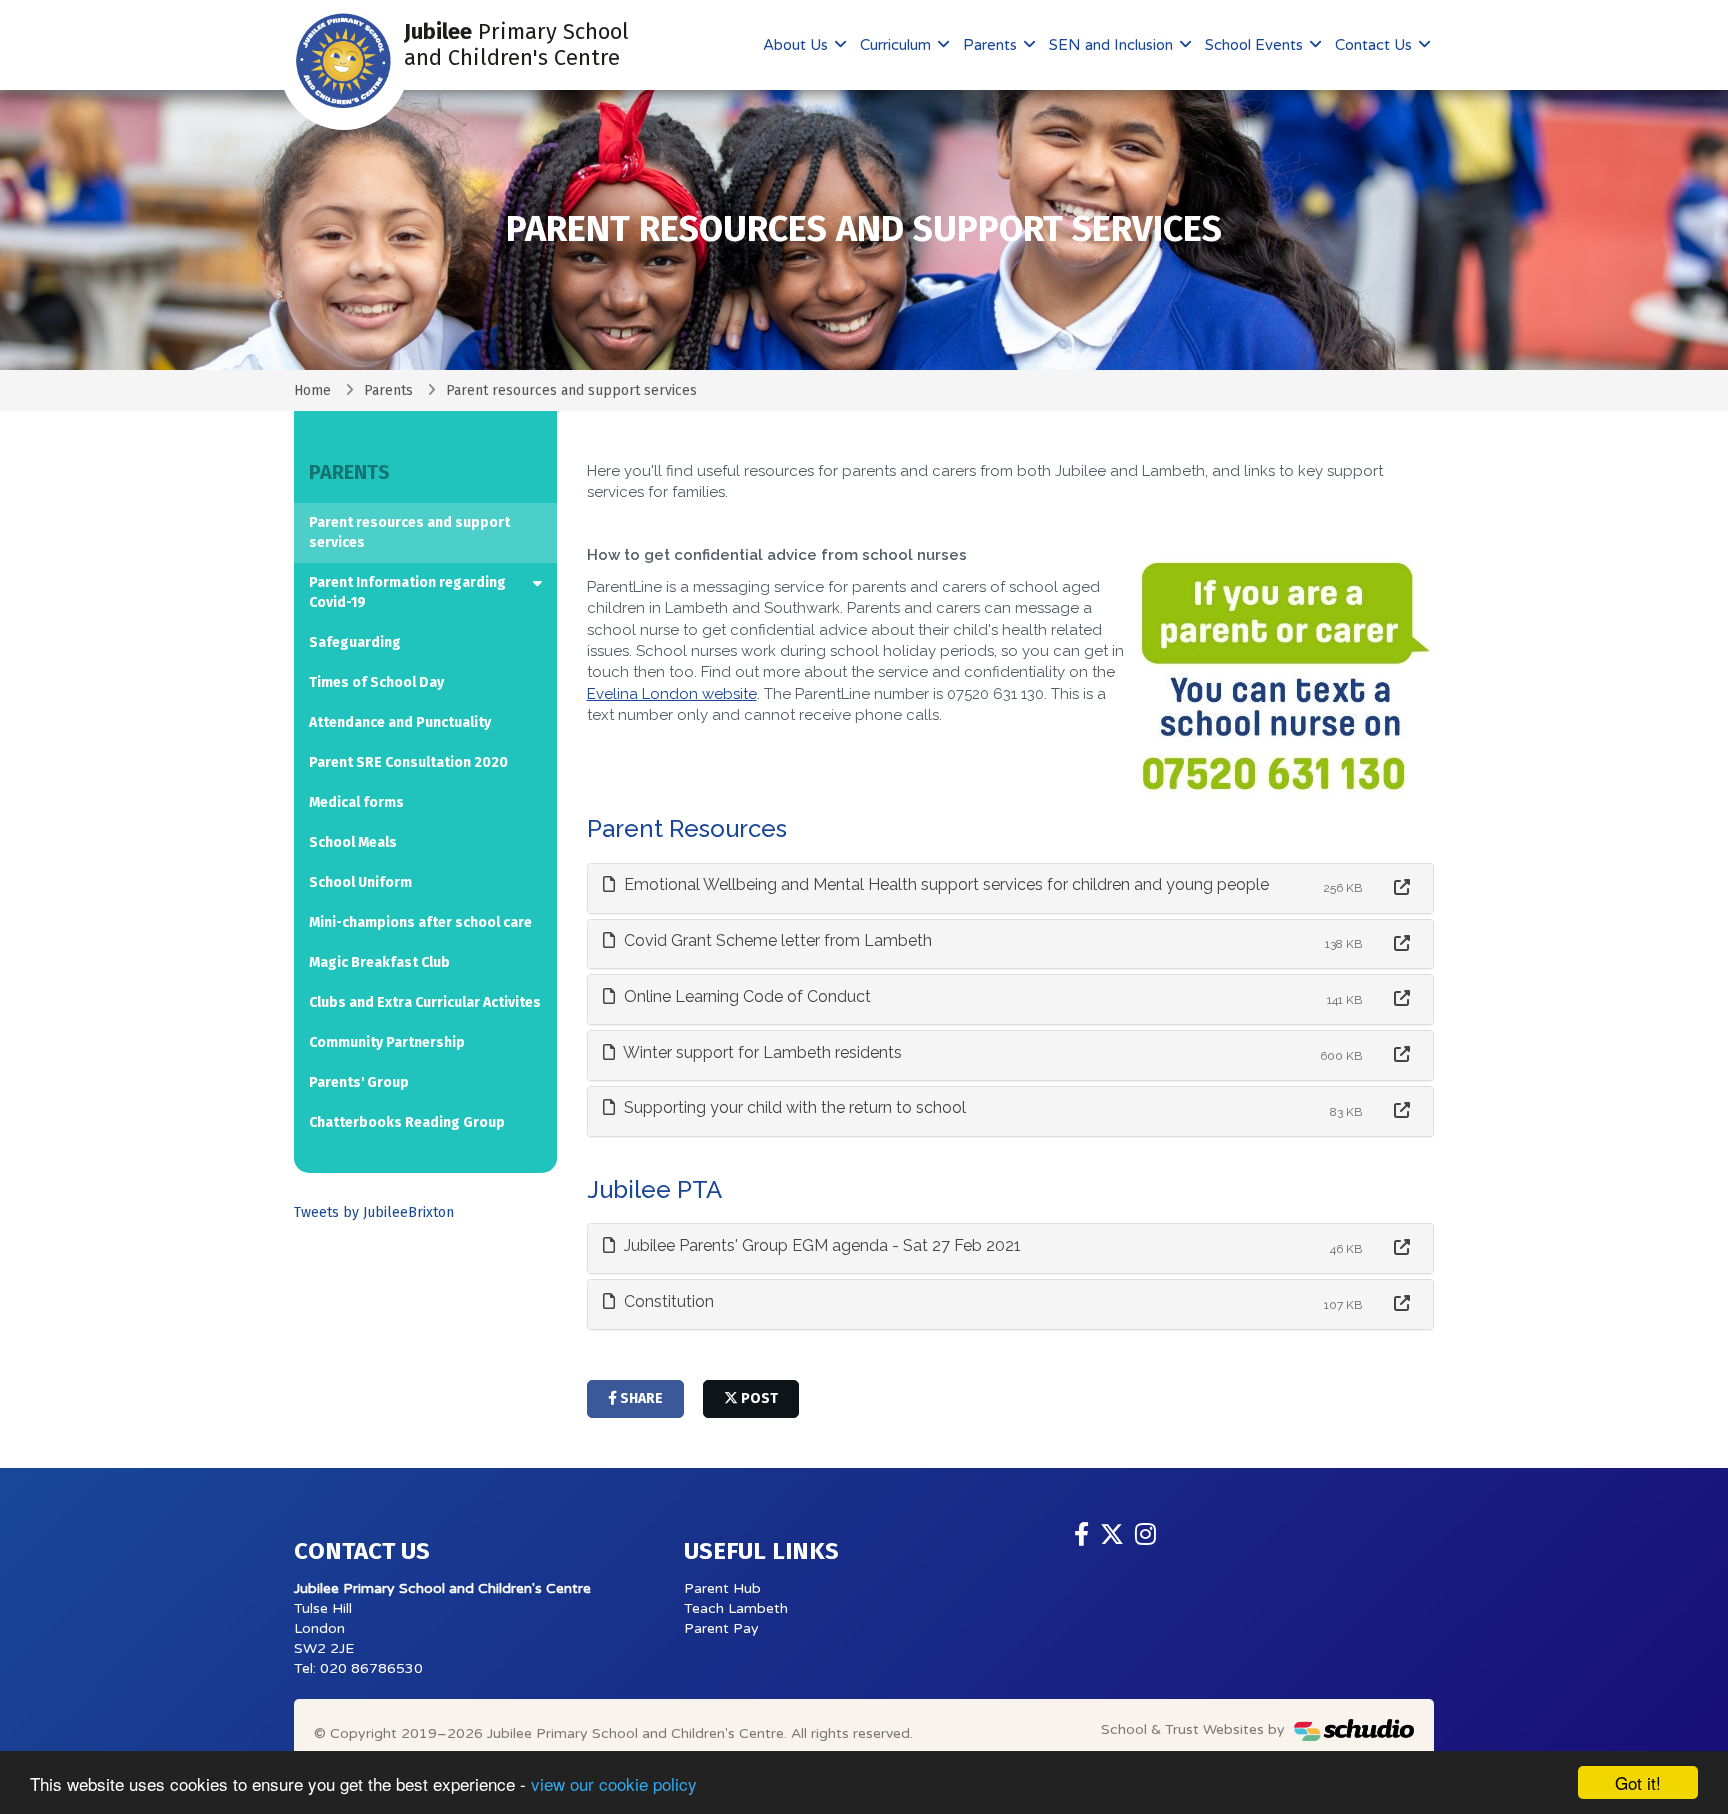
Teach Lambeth (736, 1608)
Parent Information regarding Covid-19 (407, 592)
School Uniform (360, 882)
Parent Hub (722, 1588)
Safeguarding (355, 642)
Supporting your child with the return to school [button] (793, 1107)
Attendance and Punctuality (400, 722)
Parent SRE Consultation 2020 (408, 762)
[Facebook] (1081, 1535)
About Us (797, 45)
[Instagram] (1145, 1535)
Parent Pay (721, 1628)
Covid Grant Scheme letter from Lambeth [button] (776, 940)
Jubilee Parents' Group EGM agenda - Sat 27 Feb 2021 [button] (820, 1245)
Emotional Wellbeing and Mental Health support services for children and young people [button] (944, 884)
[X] (1112, 1535)
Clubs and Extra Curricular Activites (425, 1002)
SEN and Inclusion (1113, 45)
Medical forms (356, 802)
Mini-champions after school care (420, 922)
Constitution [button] (667, 1301)
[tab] (1011, 888)
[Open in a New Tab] (1402, 888)
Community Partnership (387, 1042)
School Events (1256, 45)
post (758, 1398)
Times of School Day (376, 682)
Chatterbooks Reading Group (407, 1122)
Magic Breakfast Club (379, 962)
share (640, 1398)
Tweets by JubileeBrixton (374, 1212)
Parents (992, 45)
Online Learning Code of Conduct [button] (745, 996)
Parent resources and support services (409, 532)
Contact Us (1375, 45)
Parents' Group (359, 1082)
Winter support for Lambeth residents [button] (761, 1052)
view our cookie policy (614, 1783)
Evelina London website (672, 694)
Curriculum (897, 45)
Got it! (1638, 1782)
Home (312, 390)
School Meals (353, 842)
